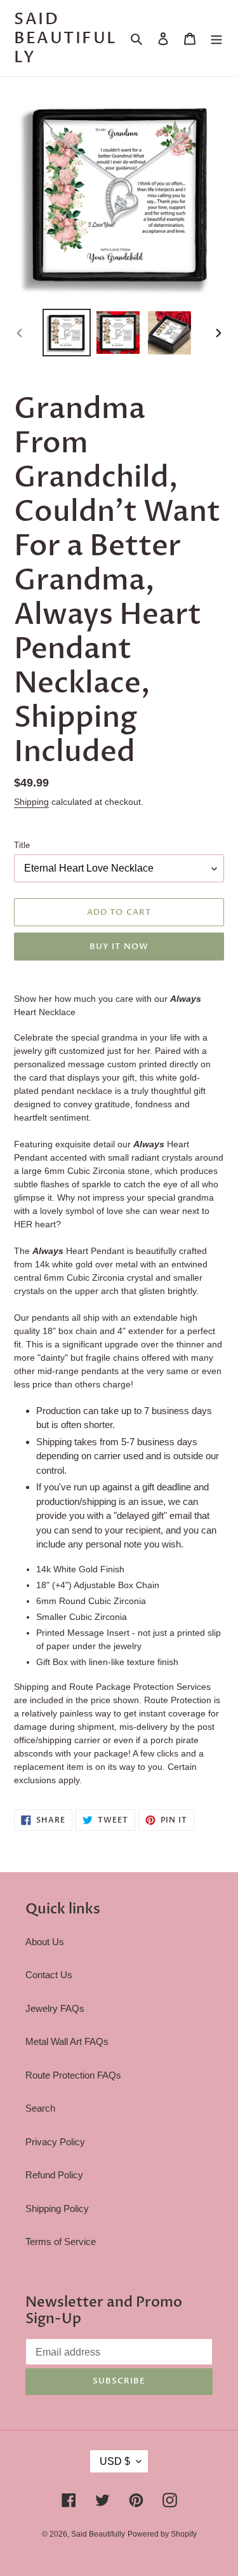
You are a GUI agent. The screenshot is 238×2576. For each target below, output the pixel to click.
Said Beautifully (66, 38)
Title (22, 845)
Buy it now (119, 947)
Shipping (31, 802)
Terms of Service (61, 2242)
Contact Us (49, 1975)
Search (40, 2108)
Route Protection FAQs (73, 2075)
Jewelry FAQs (55, 2008)
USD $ (115, 2461)
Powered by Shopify (162, 2534)
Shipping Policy (57, 2208)
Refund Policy (54, 2175)
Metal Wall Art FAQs (67, 2041)
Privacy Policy (55, 2142)
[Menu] (216, 38)
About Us (45, 1942)
